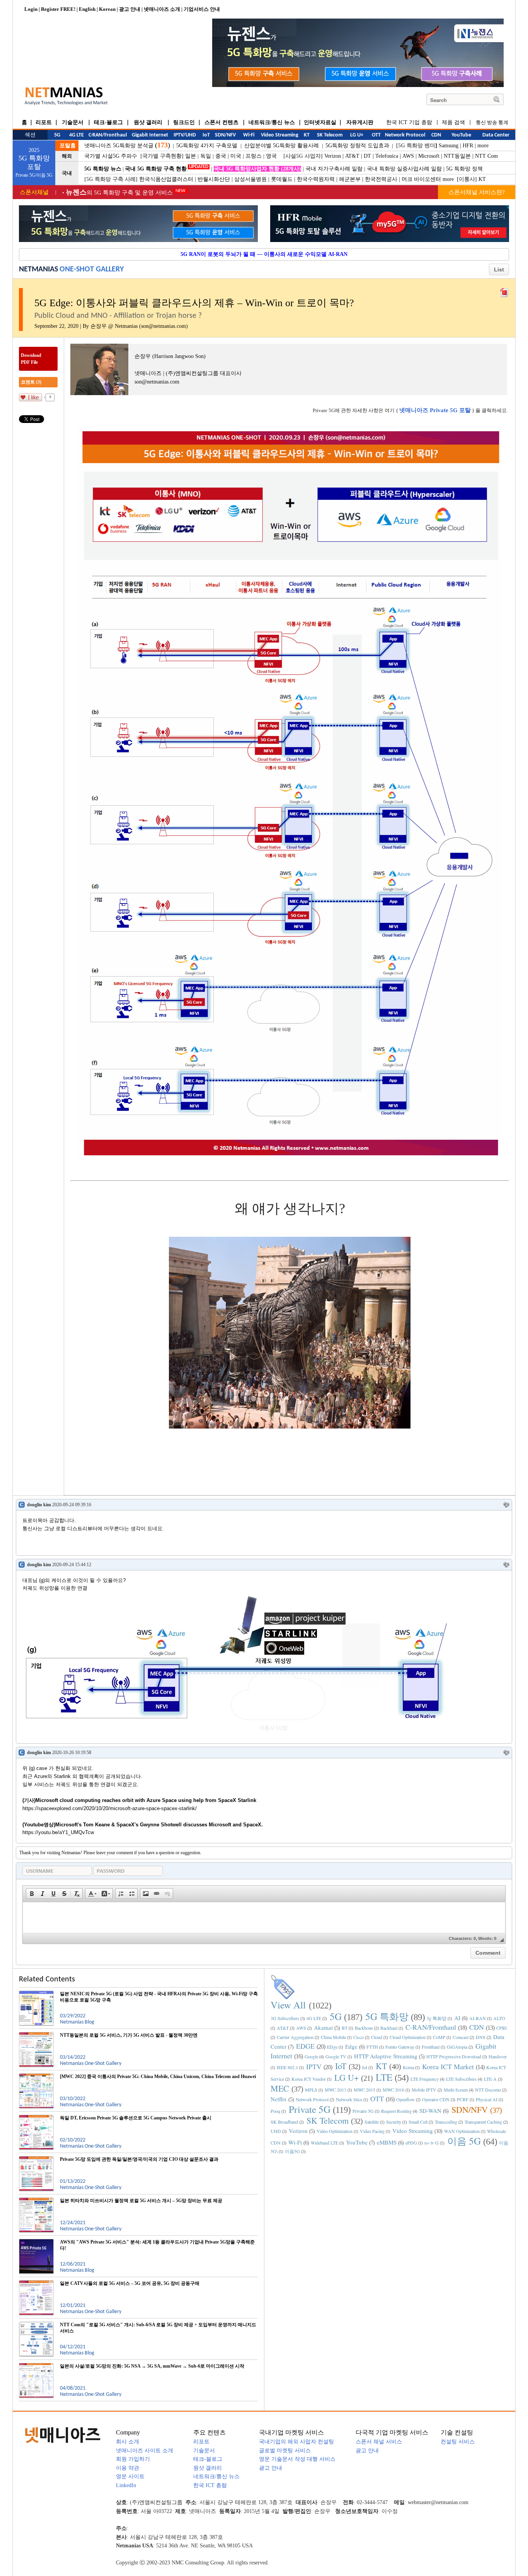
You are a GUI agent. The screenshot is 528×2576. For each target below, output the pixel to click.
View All (288, 2005)
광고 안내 (130, 9)
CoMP (439, 2037)
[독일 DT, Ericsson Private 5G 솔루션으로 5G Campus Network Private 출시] (36, 2118)
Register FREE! (58, 9)
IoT (341, 2066)
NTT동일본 (457, 156)
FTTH (372, 2047)
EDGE (305, 2046)
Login (31, 9)
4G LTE (314, 2018)
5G (336, 2016)
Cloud (377, 2037)
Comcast (461, 2037)
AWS (408, 156)
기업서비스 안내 (202, 9)
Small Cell (418, 2122)
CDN (477, 2027)
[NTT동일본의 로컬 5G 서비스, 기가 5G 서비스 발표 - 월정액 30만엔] (36, 2035)
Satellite (372, 2122)
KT (482, 179)
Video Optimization (335, 2131)
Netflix (279, 2099)
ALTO (499, 2018)
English (87, 9)
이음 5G (464, 2141)
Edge (351, 2046)
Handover (498, 2056)
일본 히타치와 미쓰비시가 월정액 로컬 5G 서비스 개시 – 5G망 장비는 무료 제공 (141, 2201)
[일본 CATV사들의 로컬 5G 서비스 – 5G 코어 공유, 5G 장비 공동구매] (36, 2283)
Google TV (336, 2056)
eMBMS (387, 2142)
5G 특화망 (387, 2016)
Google (311, 2056)
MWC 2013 (336, 2090)
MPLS (311, 2090)
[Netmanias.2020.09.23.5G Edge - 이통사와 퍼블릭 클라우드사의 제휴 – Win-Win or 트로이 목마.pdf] (504, 291)
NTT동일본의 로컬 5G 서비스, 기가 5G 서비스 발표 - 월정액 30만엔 (129, 2035)
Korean (107, 9)
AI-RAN (478, 2018)
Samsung (449, 146)
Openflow (405, 2099)
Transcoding (446, 2122)
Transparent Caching (483, 2122)
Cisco (359, 2037)
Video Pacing (372, 2131)
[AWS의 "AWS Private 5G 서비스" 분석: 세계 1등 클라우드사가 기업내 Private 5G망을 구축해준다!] (36, 2242)
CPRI (502, 2028)
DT (367, 156)
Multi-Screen (456, 2090)
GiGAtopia (457, 2047)
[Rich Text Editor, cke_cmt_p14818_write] (264, 1918)
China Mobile (333, 2037)
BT (345, 2028)
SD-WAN (430, 2111)
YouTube (357, 2142)
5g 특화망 (437, 2018)
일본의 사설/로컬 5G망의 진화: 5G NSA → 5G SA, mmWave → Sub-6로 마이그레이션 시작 (152, 2366)
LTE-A (490, 2079)
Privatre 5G (363, 2111)
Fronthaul (431, 2047)
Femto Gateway (400, 2047)
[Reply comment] (506, 1505)
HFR (468, 146)
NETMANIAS (38, 269)
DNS (481, 2037)
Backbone (364, 2028)
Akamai (323, 2027)
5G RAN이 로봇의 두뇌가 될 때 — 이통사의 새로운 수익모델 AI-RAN (264, 254)
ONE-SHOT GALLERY (92, 269)
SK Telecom (328, 2120)
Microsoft (429, 156)
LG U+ (347, 2077)
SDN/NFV (470, 2110)
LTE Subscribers (461, 2079)
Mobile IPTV (424, 2090)
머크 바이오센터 (421, 179)
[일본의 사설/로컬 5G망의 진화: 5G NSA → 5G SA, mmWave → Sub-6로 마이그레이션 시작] (36, 2366)
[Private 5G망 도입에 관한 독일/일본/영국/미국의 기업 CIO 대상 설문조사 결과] (36, 2159)
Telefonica (387, 156)
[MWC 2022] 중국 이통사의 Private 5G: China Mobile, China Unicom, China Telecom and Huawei (158, 2076)
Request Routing (396, 2111)
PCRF (463, 2099)
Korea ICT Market (448, 2066)
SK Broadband (284, 2122)
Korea (408, 2067)
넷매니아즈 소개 (162, 9)
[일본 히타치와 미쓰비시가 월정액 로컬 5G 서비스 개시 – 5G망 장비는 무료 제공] (36, 2201)
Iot (365, 2067)
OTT (377, 2099)
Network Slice (349, 2099)
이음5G (292, 2151)
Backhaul (389, 2028)
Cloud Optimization (408, 2037)
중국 (221, 156)
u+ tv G (432, 2143)
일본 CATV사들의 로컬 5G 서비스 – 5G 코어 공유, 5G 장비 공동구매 (130, 2283)
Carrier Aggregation (295, 2037)
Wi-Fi (295, 2142)
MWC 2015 (364, 2090)
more (483, 146)
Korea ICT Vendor (309, 2079)
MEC (280, 2088)
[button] (32, 1894)
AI (457, 2018)
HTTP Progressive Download (454, 2056)
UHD (276, 2131)
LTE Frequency (425, 2079)
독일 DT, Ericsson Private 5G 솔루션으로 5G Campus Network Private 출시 (136, 2118)
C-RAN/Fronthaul (431, 2027)
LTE (384, 2077)
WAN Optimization (462, 2131)
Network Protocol (312, 2099)
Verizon (333, 156)
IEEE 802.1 (287, 2067)
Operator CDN (436, 2099)
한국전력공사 (381, 179)
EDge (332, 2047)
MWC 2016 (393, 2090)
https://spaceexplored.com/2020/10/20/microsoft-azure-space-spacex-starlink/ (110, 1808)
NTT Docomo (488, 2090)
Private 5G (310, 2109)
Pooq (275, 2111)
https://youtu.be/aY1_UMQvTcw (58, 1832)
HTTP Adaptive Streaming (386, 2056)
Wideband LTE (324, 2143)
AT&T (352, 156)
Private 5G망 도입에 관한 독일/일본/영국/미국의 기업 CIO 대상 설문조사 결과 (139, 2159)
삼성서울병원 (250, 179)
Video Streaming (413, 2131)
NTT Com (486, 156)
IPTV (314, 2066)
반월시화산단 (214, 179)
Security (394, 2122)
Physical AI (487, 2099)
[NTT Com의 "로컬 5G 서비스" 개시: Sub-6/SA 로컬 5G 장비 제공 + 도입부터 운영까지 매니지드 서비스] (36, 2325)
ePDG (411, 2143)
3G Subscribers (285, 2018)
